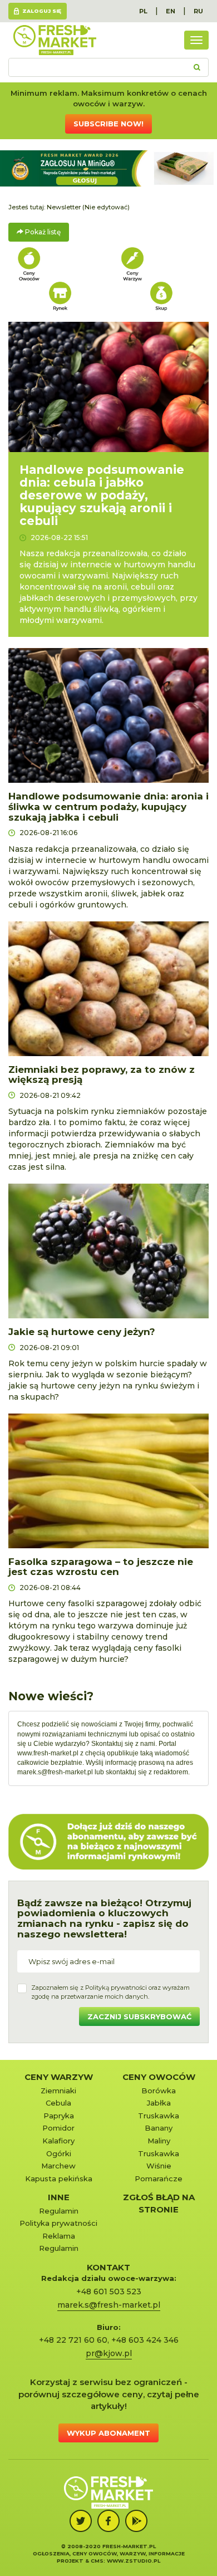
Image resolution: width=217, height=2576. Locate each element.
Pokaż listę (42, 232)
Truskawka (159, 2116)
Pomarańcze (159, 2178)
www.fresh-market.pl (48, 1753)
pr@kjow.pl (109, 2353)
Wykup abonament (108, 2433)
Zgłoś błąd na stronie (159, 2203)
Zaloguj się (42, 11)
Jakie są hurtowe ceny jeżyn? (82, 1332)
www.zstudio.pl (134, 2561)
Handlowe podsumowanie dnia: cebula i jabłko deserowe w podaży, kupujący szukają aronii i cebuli (102, 495)
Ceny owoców (159, 2077)
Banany (159, 2128)
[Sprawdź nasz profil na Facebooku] (108, 2521)
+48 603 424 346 (145, 2340)
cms (97, 2561)
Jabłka (159, 2103)
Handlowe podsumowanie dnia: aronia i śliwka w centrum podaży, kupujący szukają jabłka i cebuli (108, 806)
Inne (59, 2197)
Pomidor (58, 2128)
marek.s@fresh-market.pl (55, 1772)
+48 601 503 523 (109, 2292)
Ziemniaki (58, 2091)
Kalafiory (58, 2141)
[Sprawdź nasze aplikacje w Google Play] (136, 2521)
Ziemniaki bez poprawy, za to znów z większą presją (102, 1075)
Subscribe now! (108, 124)
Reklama (59, 2236)
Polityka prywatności (58, 2223)
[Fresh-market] (55, 40)
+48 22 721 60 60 (73, 2340)
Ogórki (59, 2153)
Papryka (59, 2116)
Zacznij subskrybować (139, 2016)
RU (198, 11)
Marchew (58, 2166)
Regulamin (59, 2211)
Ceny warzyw (59, 2077)
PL (143, 11)
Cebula (58, 2103)
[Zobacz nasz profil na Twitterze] (81, 2521)
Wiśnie (159, 2166)
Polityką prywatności (116, 1988)
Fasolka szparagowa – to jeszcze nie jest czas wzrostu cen (101, 1567)
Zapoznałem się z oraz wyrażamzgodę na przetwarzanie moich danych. (110, 1992)
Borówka (159, 2091)
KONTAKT (108, 2267)
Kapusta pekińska (59, 2178)
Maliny (159, 2141)
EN (171, 11)
